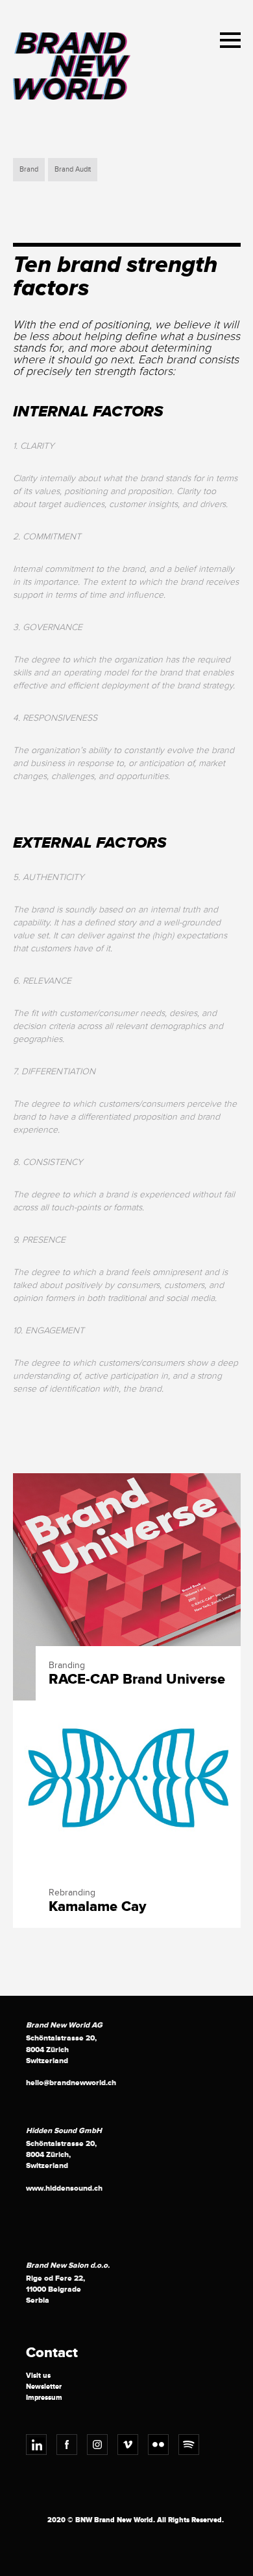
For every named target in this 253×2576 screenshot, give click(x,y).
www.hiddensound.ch (64, 2188)
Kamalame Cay (98, 1907)
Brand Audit (73, 169)
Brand (29, 169)
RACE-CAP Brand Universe (137, 1680)
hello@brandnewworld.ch (71, 2083)
